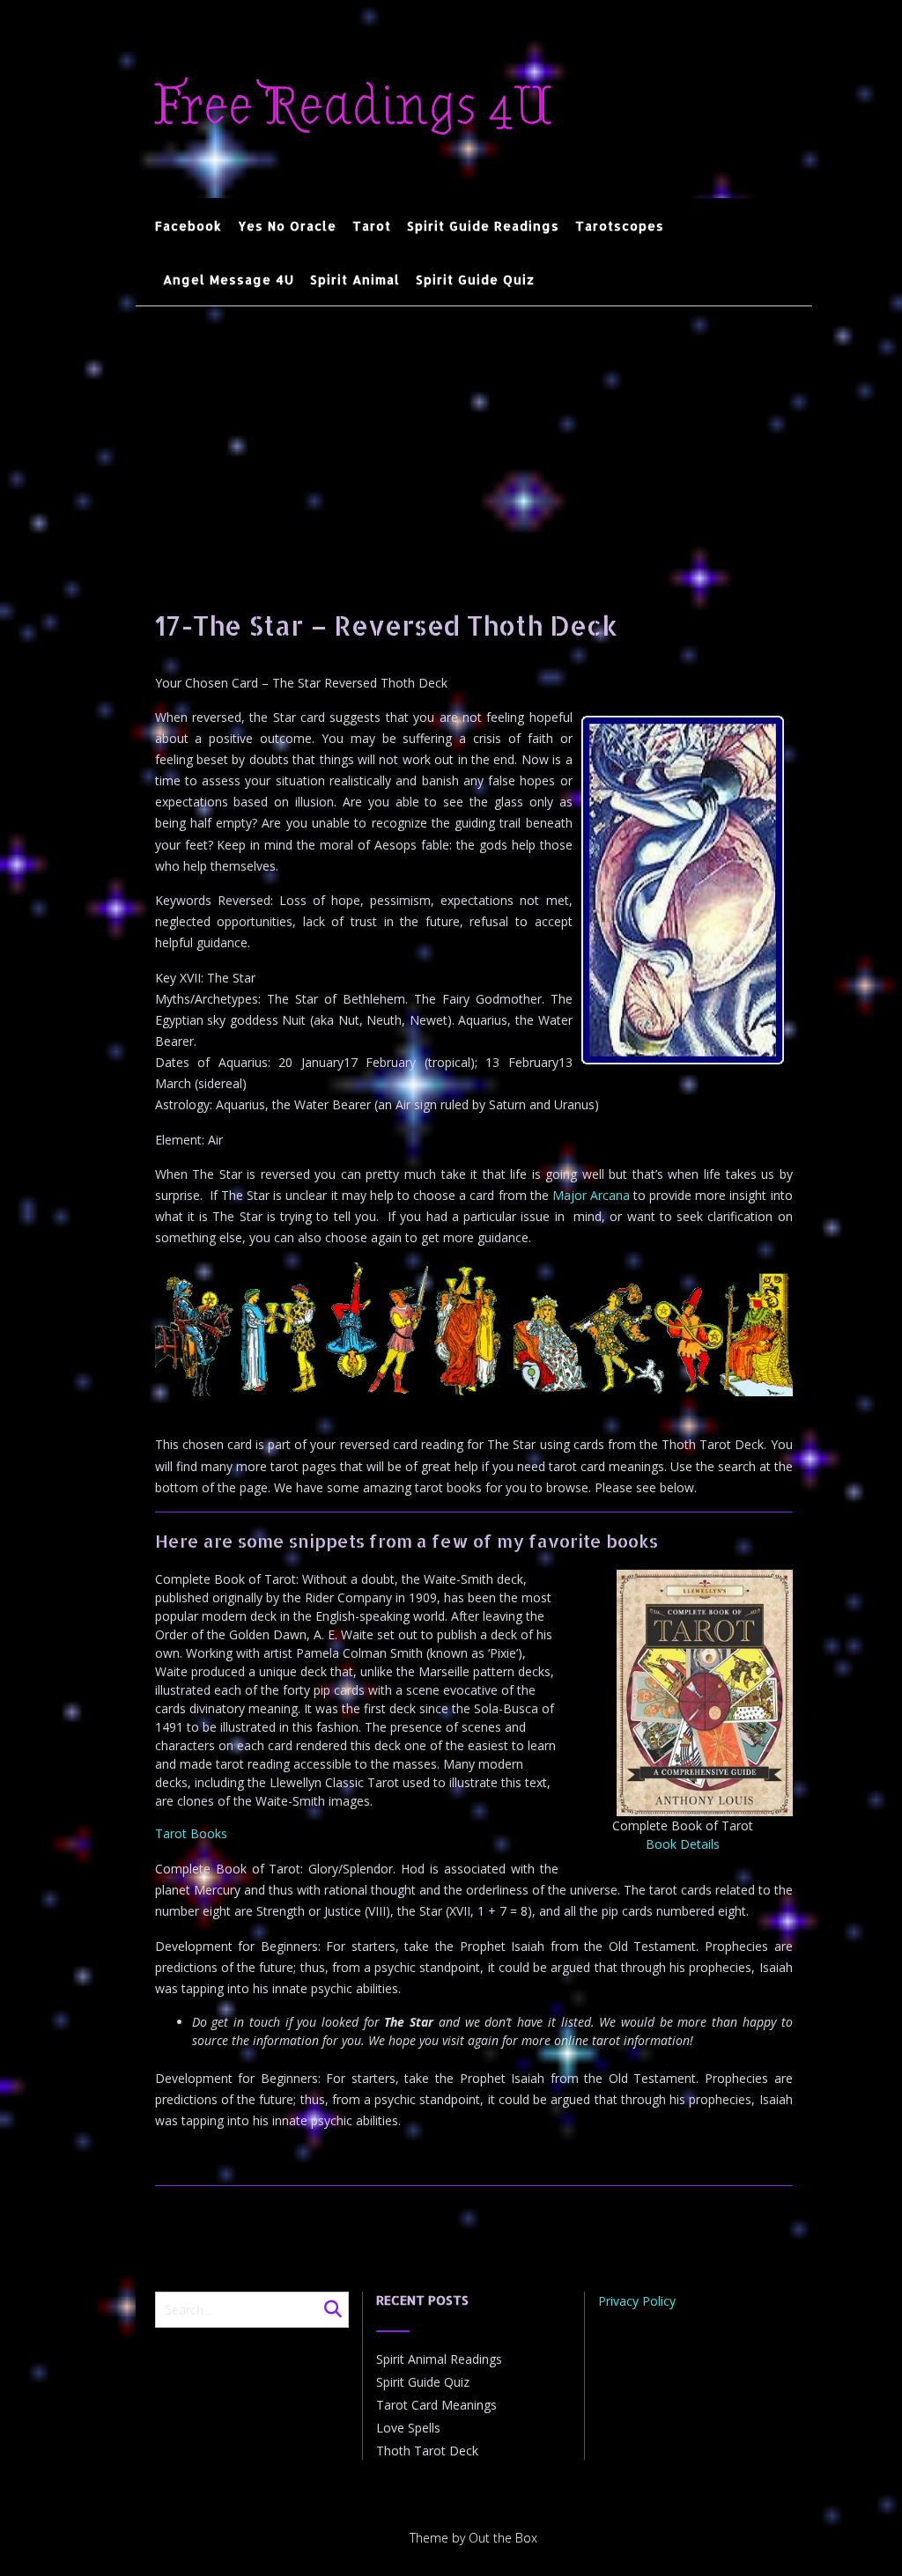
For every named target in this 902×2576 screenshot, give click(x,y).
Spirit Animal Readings (439, 2359)
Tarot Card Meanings (436, 2405)
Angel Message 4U (229, 280)
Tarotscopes (620, 226)
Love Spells (408, 2428)
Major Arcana (591, 1195)
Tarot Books (191, 1833)
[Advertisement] (474, 438)
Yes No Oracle (287, 226)
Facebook (189, 226)
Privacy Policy (637, 2301)
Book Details (683, 1844)
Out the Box (503, 2538)
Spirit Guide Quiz (475, 280)
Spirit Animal (355, 280)
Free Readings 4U (354, 107)
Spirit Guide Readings (483, 226)
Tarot (372, 226)
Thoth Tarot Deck (427, 2451)
